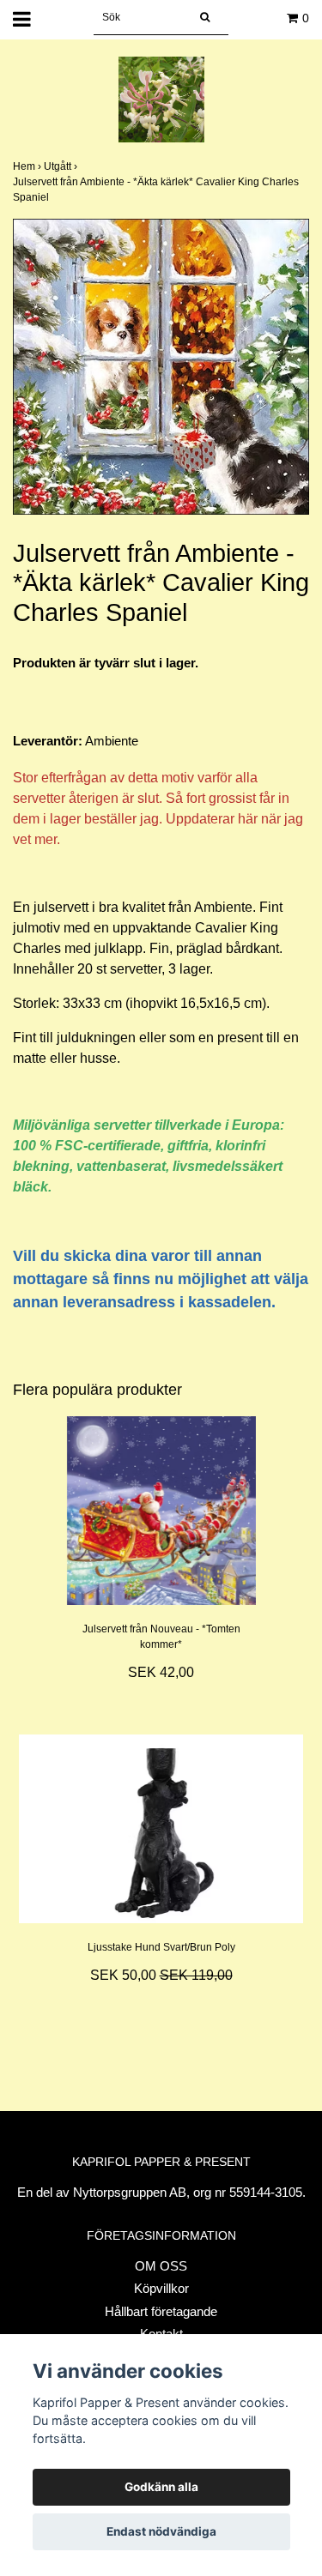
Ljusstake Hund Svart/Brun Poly (161, 1947)
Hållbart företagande (161, 2311)
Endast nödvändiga (161, 2531)
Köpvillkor (161, 2288)
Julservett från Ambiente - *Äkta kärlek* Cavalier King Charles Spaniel (156, 190)
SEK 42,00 (161, 1672)
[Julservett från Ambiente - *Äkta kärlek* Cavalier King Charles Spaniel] (161, 367)
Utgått (62, 166)
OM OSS (161, 2266)
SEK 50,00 (161, 1975)
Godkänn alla (161, 2487)
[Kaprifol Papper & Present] (161, 98)
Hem (28, 166)
